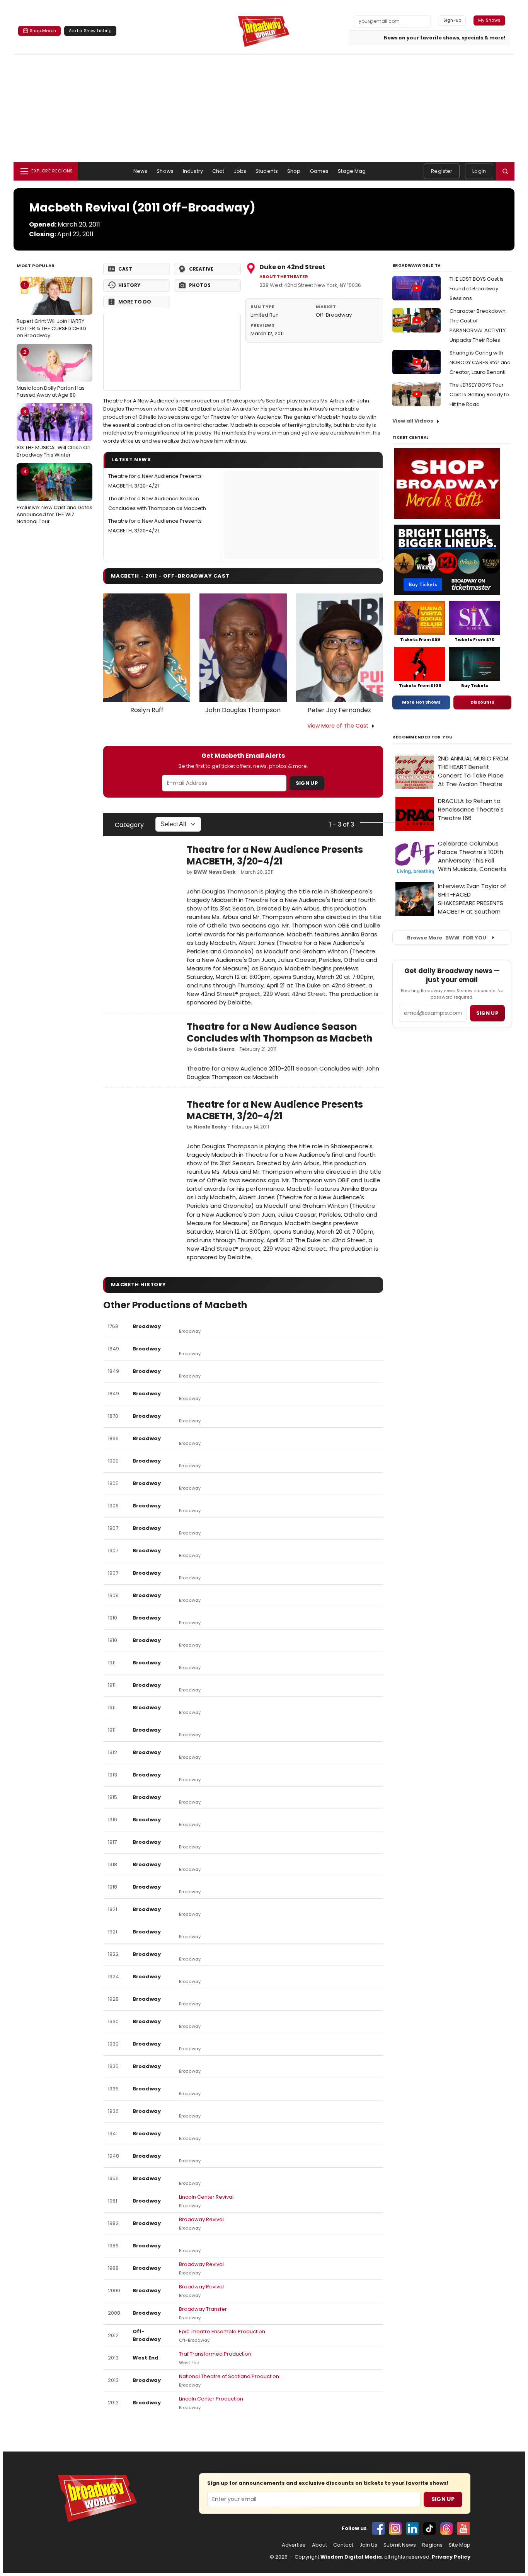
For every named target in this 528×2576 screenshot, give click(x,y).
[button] (505, 171)
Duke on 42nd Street (292, 267)
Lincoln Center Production (211, 2399)
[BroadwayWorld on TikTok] (429, 2528)
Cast (125, 269)
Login (479, 171)
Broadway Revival (201, 2219)
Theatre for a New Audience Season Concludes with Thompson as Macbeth (280, 1032)
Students (267, 171)
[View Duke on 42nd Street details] (172, 352)
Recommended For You (423, 737)
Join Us (368, 2545)
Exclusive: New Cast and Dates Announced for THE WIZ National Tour (55, 496)
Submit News (400, 2545)
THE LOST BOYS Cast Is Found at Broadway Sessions (477, 289)
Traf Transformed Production (215, 2354)
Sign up (487, 1013)
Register (442, 171)
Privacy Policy (451, 2557)
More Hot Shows (421, 702)
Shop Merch (43, 31)
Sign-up (452, 20)
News (141, 171)
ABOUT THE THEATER (284, 277)
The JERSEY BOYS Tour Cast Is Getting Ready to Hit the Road (479, 395)
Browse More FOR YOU (447, 938)
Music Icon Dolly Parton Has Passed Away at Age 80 (51, 373)
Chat (218, 171)
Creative (201, 269)
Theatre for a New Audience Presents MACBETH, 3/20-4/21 (275, 855)
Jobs (240, 171)
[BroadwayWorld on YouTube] (463, 2528)
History (129, 285)
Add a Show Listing (90, 31)
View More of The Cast (338, 726)
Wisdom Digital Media (351, 2557)
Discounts (482, 702)
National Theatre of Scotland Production (229, 2376)
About (319, 2545)
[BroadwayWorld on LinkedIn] (412, 2528)
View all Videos (413, 421)
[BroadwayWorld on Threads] (446, 2528)
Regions (432, 2545)
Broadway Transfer (203, 2309)
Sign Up (307, 783)
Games (319, 171)
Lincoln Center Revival (206, 2197)
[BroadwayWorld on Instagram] (395, 2528)
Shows (165, 171)
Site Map (460, 2545)
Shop (294, 171)
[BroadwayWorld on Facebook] (378, 2528)
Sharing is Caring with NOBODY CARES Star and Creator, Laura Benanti (480, 362)
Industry (193, 171)
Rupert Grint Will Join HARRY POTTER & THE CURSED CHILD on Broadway (51, 310)
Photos (200, 285)
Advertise (294, 2545)
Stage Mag (352, 171)
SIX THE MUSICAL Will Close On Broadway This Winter (54, 433)
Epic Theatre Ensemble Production (222, 2331)
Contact (343, 2545)
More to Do (135, 302)
